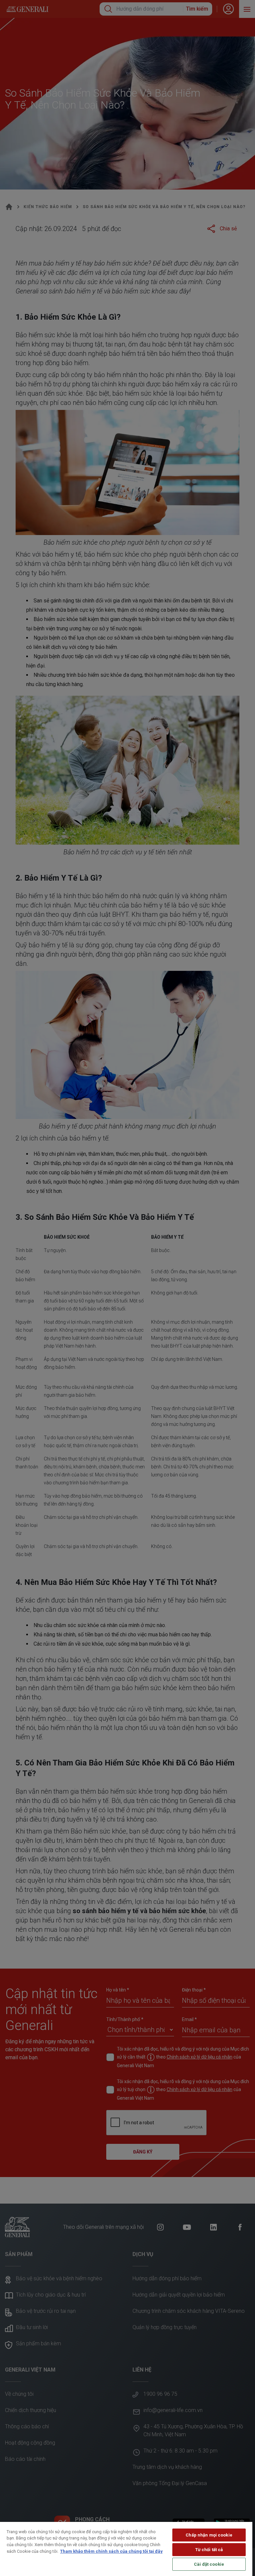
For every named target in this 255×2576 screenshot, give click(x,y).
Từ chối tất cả (209, 2550)
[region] (126, 2549)
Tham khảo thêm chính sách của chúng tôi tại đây (111, 2551)
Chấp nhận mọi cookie (209, 2535)
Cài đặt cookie (209, 2564)
